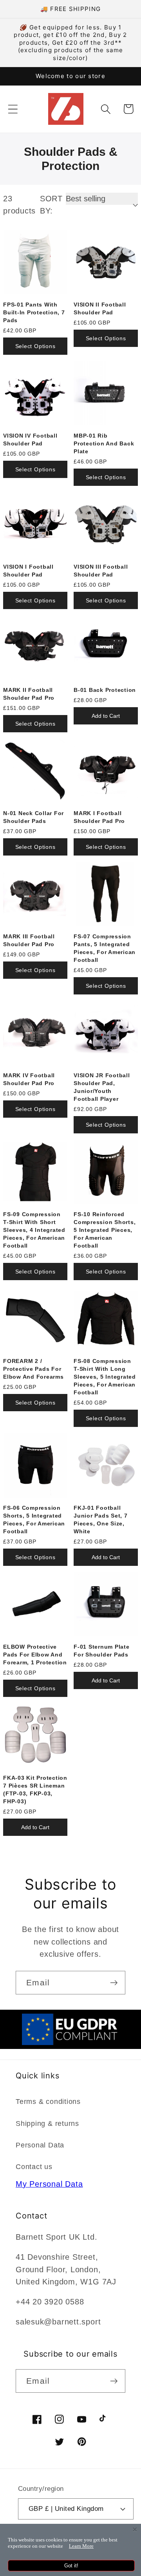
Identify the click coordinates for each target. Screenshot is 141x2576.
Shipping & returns (47, 2124)
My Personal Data (49, 2184)
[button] (13, 109)
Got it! (71, 2566)
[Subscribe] (114, 1983)
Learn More (81, 2546)
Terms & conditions (48, 2102)
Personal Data (40, 2145)
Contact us (34, 2167)
